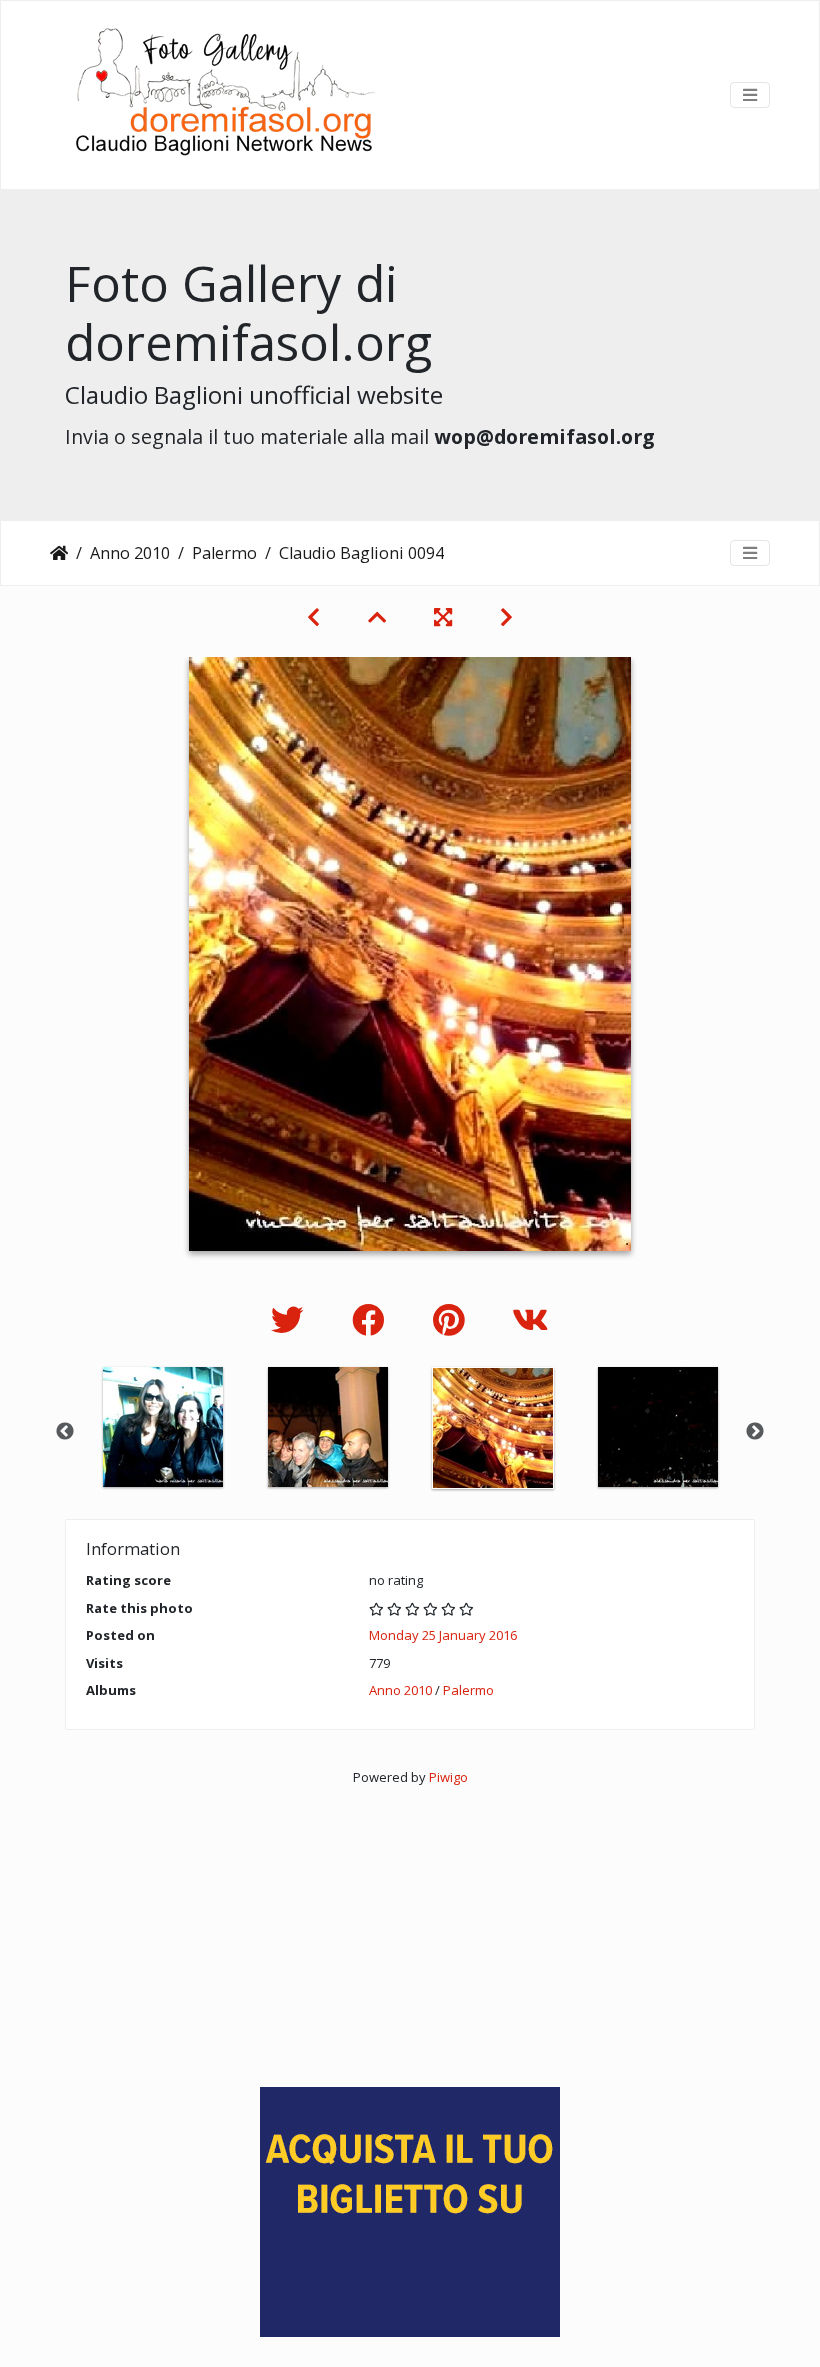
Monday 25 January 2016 (443, 1635)
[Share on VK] (530, 1319)
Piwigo (448, 1777)
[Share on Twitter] (291, 1319)
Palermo (224, 553)
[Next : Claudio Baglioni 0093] (506, 617)
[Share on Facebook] (372, 1319)
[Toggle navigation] (750, 95)
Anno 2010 (130, 553)
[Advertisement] (410, 1927)
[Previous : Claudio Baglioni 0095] (313, 617)
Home (59, 553)
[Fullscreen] (443, 617)
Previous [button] (65, 1432)
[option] (162, 1427)
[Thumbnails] (377, 617)
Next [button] (755, 1432)
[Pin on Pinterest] (452, 1319)
